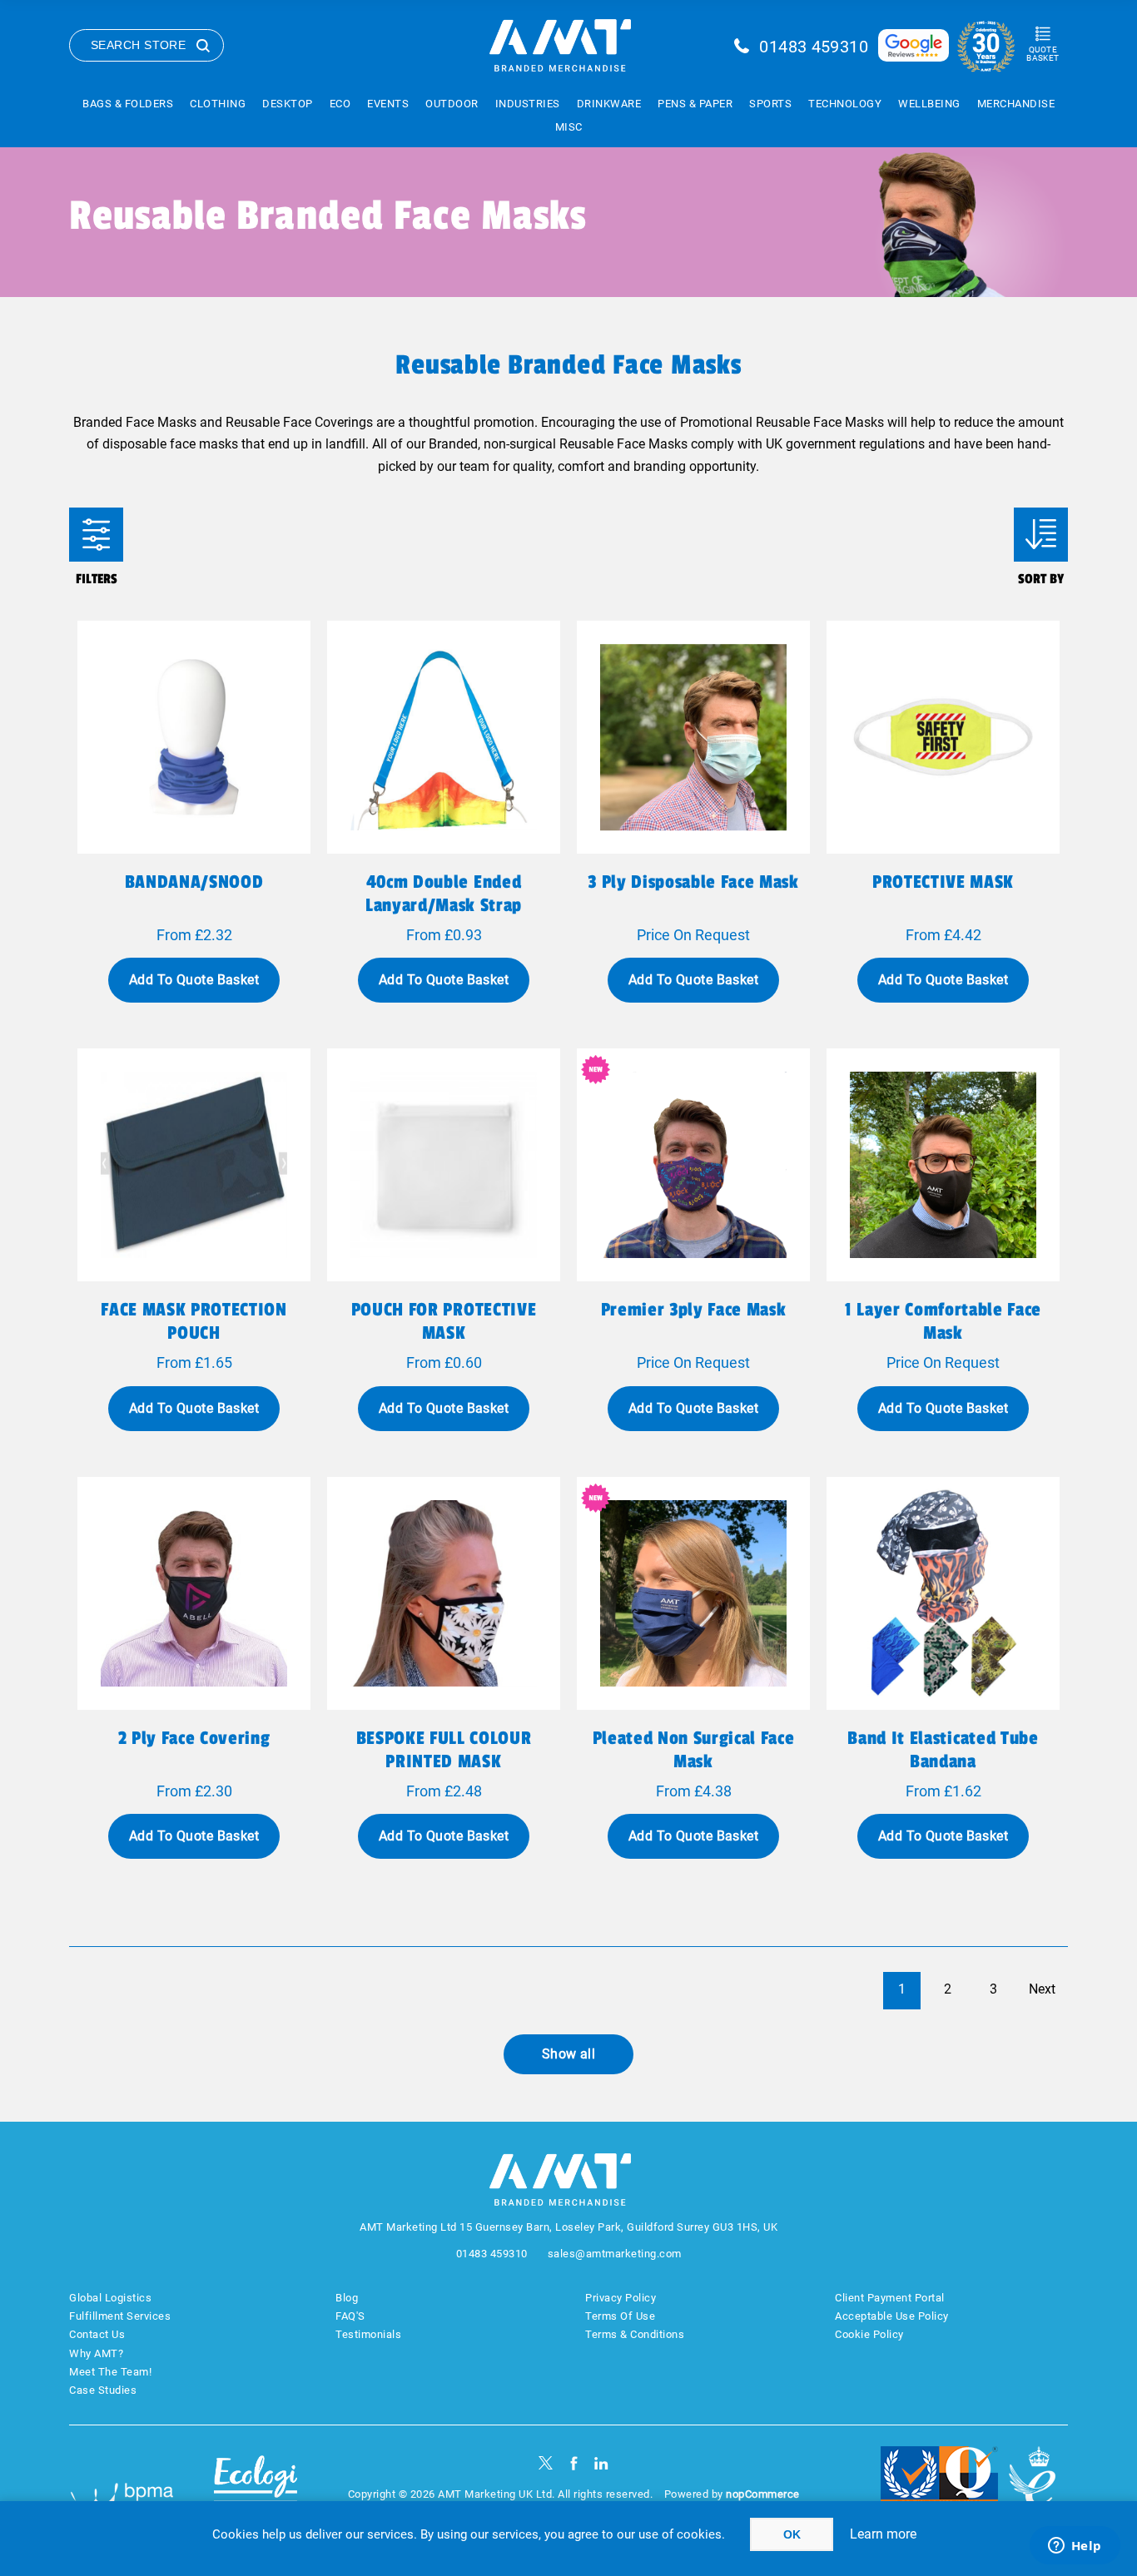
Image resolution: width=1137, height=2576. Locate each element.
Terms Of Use (620, 2316)
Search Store (138, 45)
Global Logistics (110, 2298)
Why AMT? (96, 2353)
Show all (569, 2054)
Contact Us (97, 2334)
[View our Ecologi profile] (256, 2487)
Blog (347, 2298)
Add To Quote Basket (194, 980)
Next (1042, 1989)
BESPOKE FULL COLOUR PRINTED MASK (444, 1750)
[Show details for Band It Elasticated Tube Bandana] (943, 1593)
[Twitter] (546, 2463)
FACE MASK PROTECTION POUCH (194, 1321)
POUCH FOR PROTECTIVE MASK (444, 1321)
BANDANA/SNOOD (194, 882)
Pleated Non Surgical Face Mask (694, 1750)
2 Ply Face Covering (194, 1738)
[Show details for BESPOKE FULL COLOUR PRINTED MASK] (444, 1593)
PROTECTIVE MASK (943, 882)
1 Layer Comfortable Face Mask (943, 1321)
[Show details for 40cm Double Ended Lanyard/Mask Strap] (444, 737)
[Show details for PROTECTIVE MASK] (943, 737)
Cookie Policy (869, 2334)
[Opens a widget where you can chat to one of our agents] (1075, 2547)
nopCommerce (763, 2494)
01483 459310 (814, 47)
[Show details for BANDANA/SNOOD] (194, 737)
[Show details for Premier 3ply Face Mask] (693, 1165)
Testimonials (368, 2334)
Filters (96, 535)
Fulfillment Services (120, 2316)
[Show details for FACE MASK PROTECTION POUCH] (194, 1165)
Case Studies (103, 2390)
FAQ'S (350, 2316)
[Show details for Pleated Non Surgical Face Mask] (693, 1593)
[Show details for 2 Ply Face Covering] (194, 1593)
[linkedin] (601, 2463)
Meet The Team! (110, 2372)
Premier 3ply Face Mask (694, 1310)
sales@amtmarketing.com (615, 2254)
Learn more (883, 2534)
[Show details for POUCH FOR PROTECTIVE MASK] (444, 1165)
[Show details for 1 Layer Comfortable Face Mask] (943, 1165)
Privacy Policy (621, 2298)
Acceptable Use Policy (892, 2316)
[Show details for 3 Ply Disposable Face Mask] (693, 737)
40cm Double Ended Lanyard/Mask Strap (444, 894)
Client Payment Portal (890, 2298)
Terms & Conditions (635, 2334)
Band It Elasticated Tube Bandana (943, 1750)
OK (792, 2534)
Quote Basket (1043, 54)
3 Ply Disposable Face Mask (693, 882)
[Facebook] (574, 2463)
